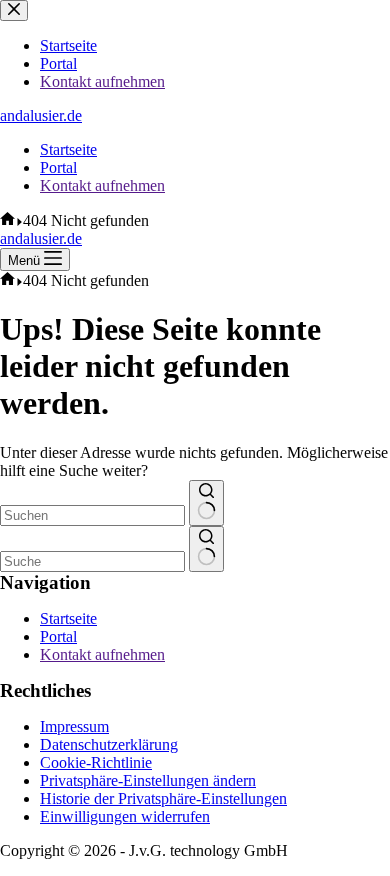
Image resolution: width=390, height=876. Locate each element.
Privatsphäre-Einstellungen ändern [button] (148, 780)
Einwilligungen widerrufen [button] (125, 816)
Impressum (74, 726)
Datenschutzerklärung (109, 744)
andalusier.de (41, 115)
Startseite (68, 149)
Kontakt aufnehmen (102, 185)
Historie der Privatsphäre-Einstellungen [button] (163, 798)
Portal (58, 167)
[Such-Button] (206, 503)
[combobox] (92, 515)
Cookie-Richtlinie (96, 762)
